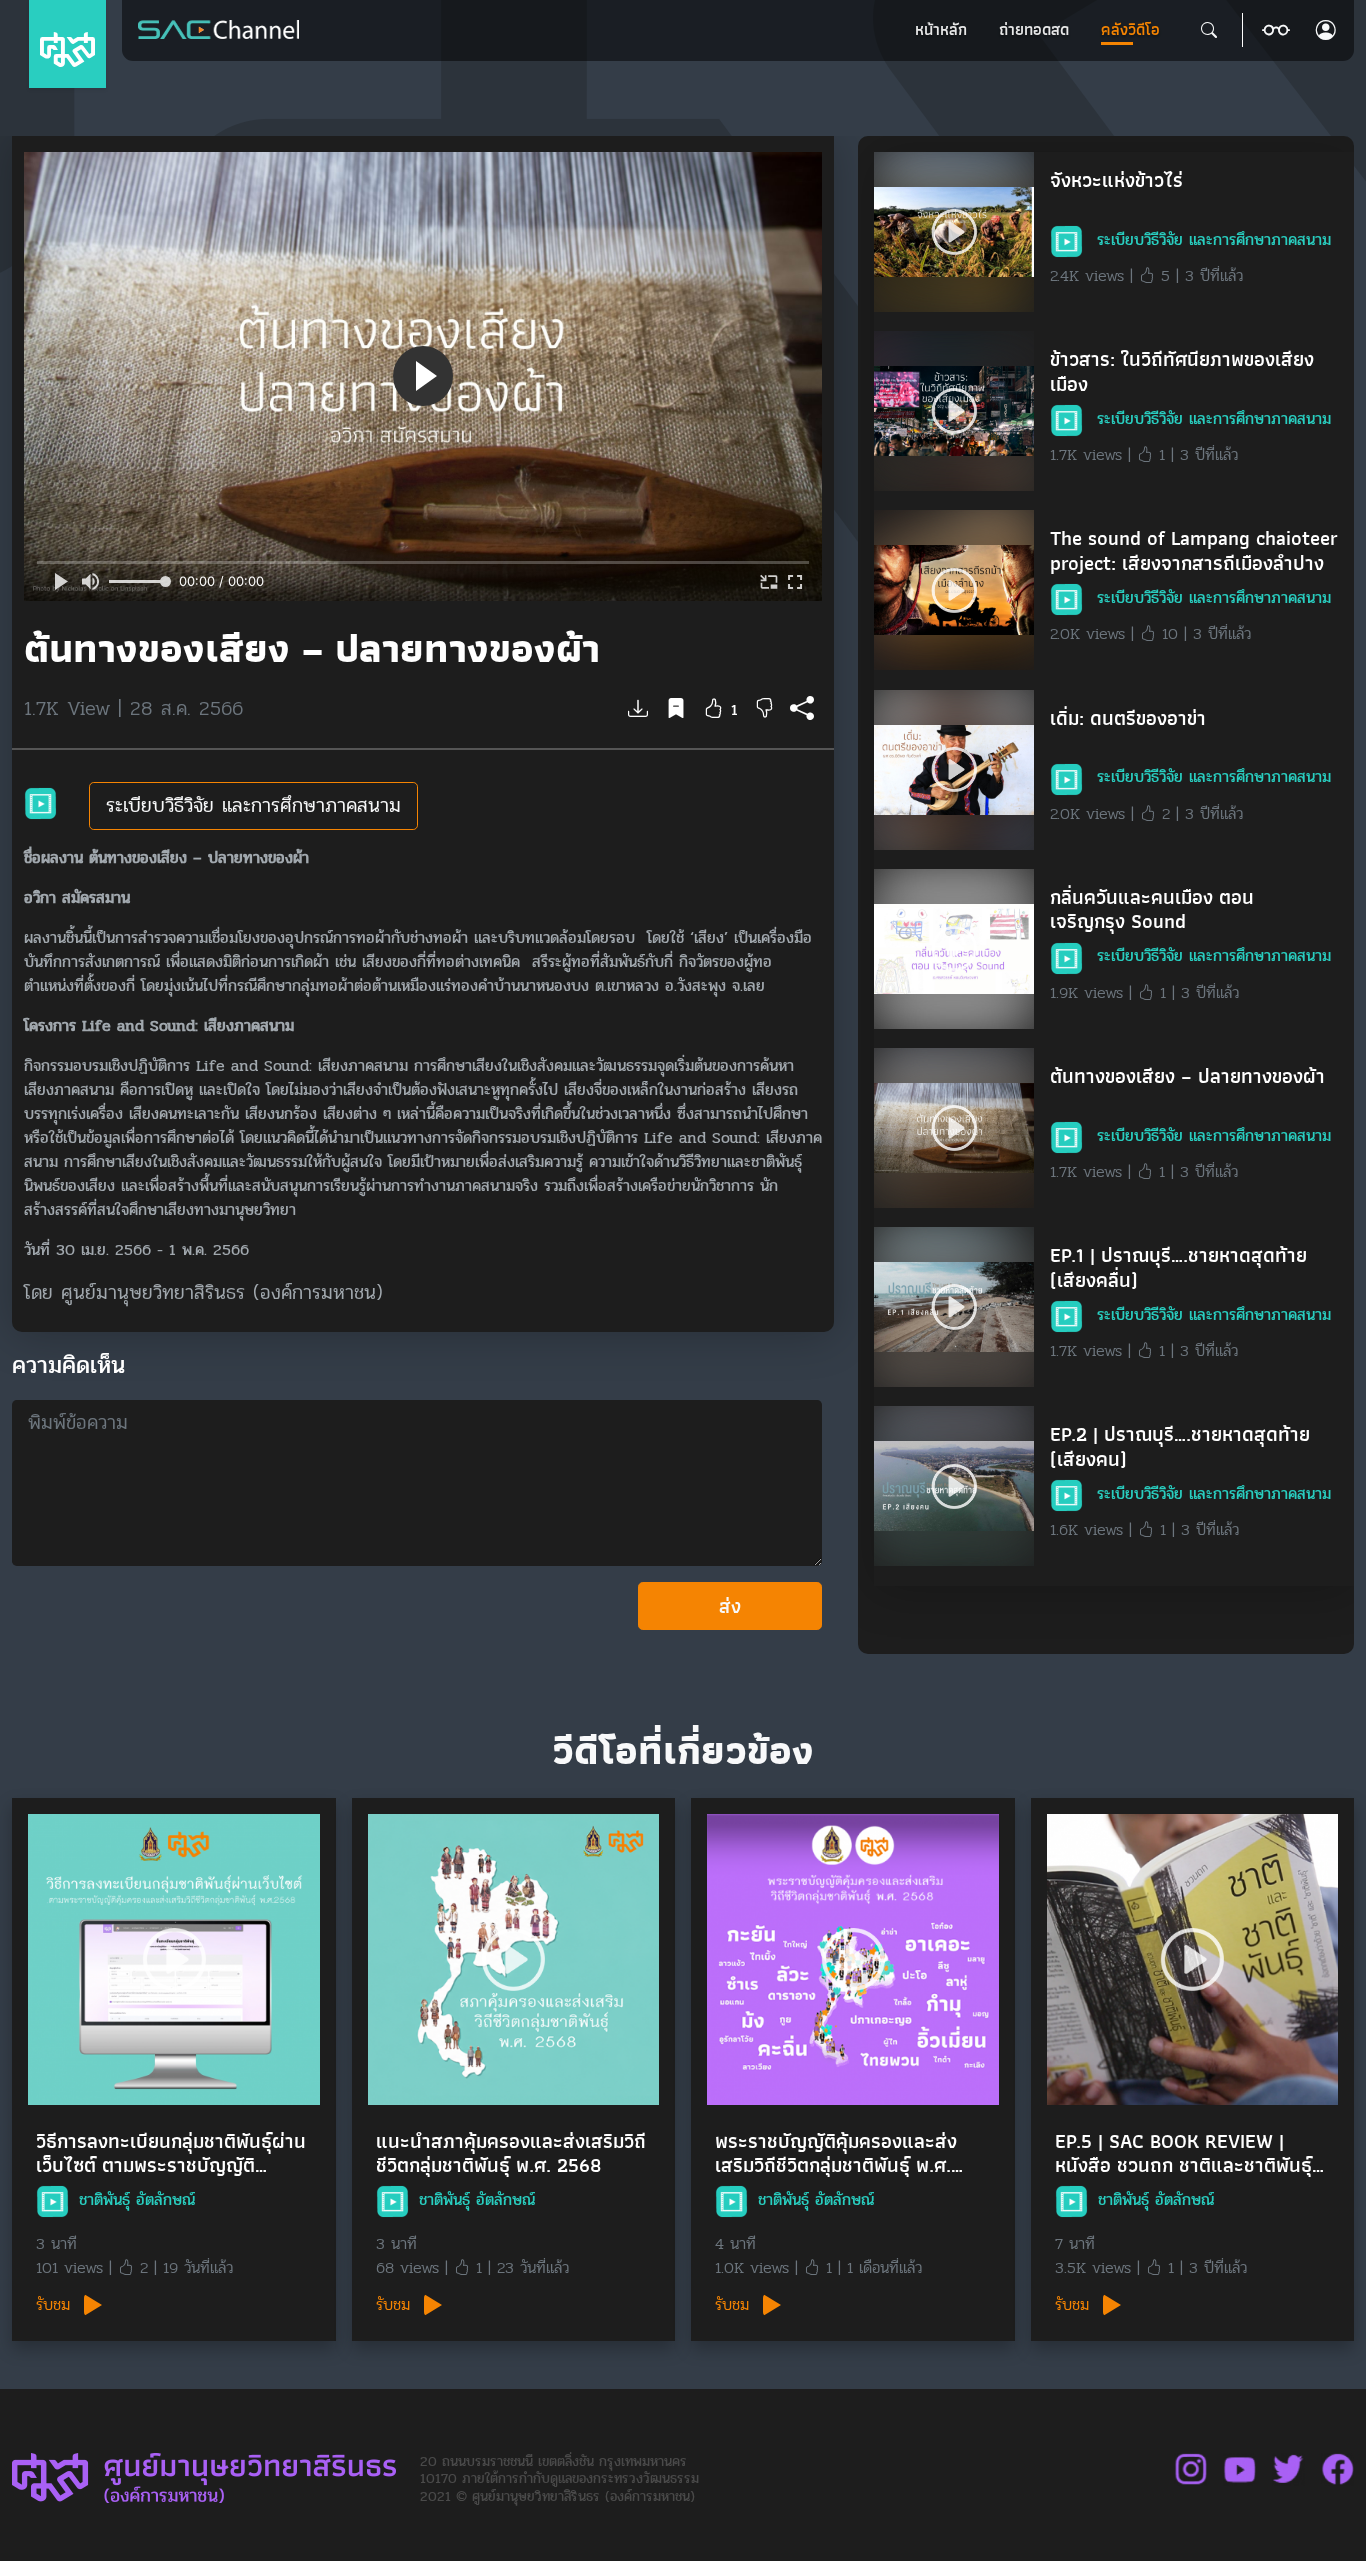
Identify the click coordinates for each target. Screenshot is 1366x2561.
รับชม (56, 2305)
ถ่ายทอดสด (1034, 29)
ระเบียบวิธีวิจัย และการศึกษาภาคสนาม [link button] (253, 805)
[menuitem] (941, 30)
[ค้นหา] (1209, 30)
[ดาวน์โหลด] (638, 710)
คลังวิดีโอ (1130, 29)
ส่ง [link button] (730, 1606)
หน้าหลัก (941, 29)
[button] (1276, 30)
